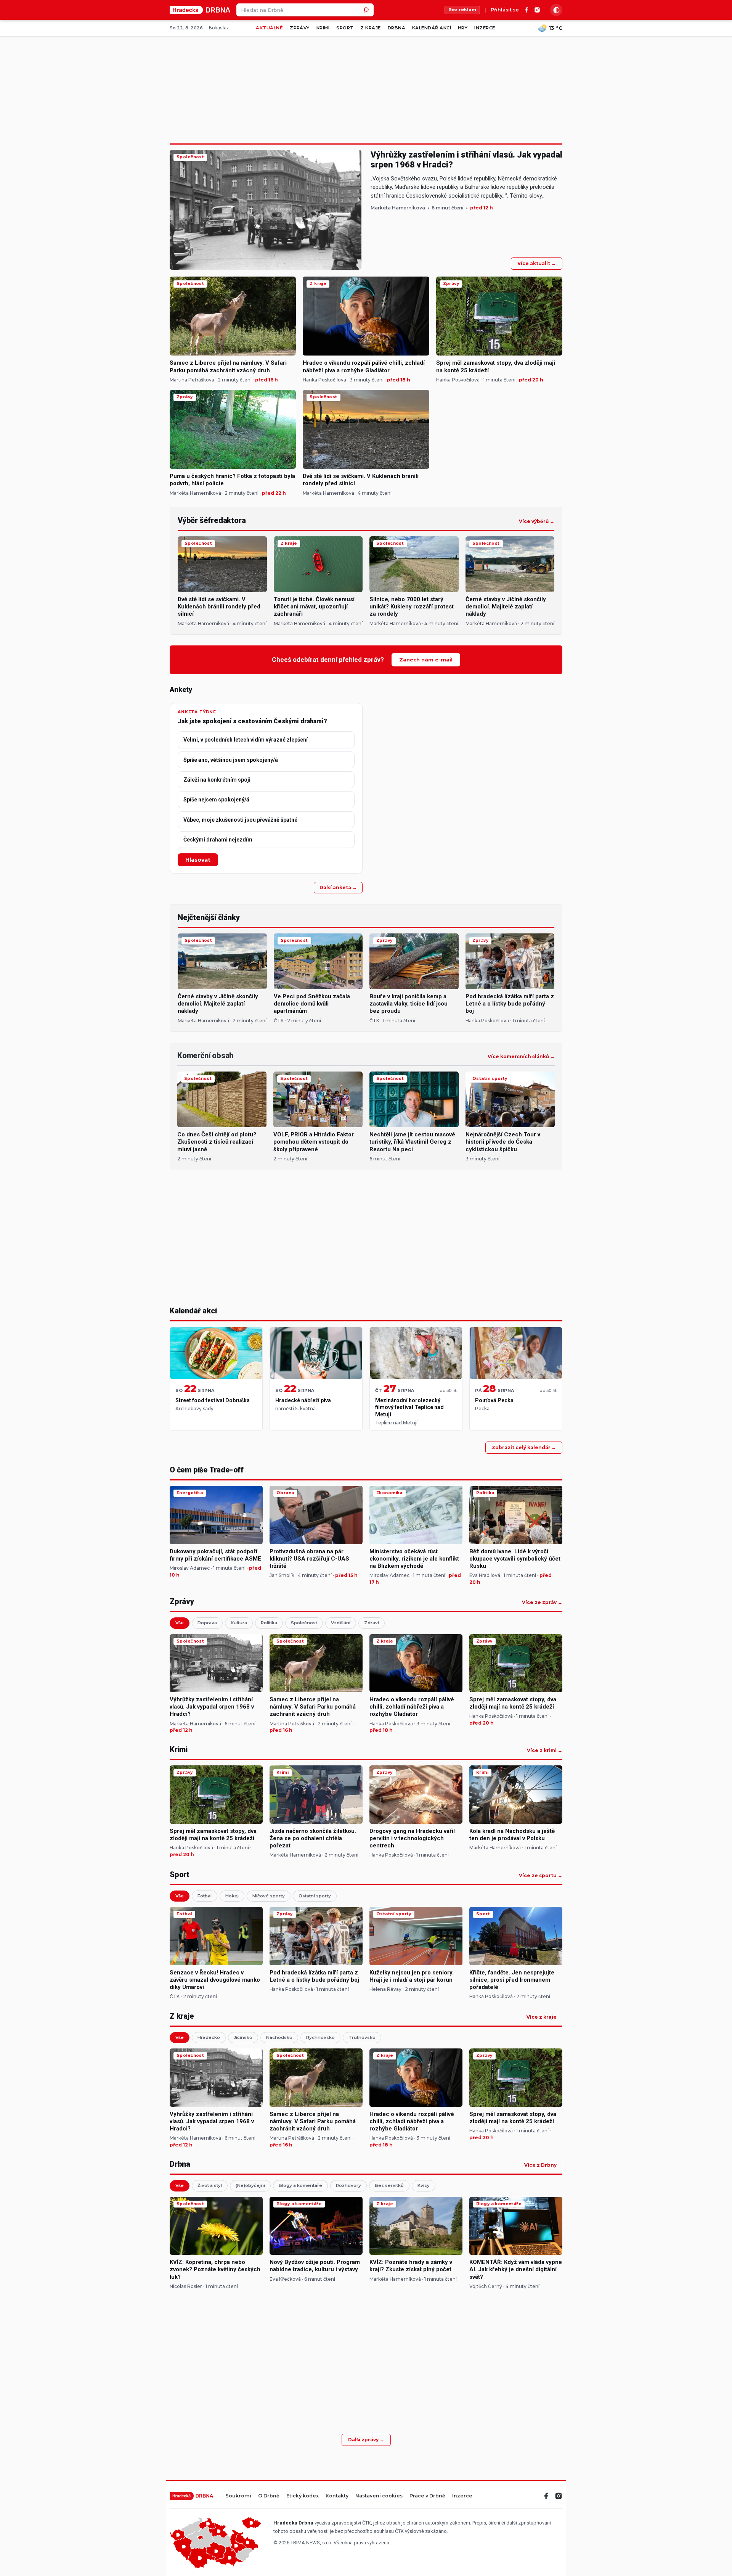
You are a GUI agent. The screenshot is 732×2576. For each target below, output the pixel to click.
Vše (180, 1623)
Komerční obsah (205, 1056)
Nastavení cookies (379, 2496)
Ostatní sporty (315, 1896)
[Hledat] (367, 10)
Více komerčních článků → (521, 1057)
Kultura (239, 1623)
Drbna (396, 28)
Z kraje (370, 28)
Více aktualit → (537, 263)
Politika (269, 1623)
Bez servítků (389, 2185)
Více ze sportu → (541, 1876)
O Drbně (269, 2496)
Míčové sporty (269, 1896)
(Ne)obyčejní (250, 2185)
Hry (463, 28)
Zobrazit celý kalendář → (524, 1447)
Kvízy (424, 2185)
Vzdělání (341, 1623)
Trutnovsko (362, 2037)
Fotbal (205, 1896)
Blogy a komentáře (300, 2185)
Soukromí (238, 2496)
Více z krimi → (545, 1751)
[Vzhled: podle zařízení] (556, 10)
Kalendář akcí (432, 28)
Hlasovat (198, 860)
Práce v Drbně (427, 2496)
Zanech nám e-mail (426, 660)
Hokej (232, 1896)
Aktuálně (269, 28)
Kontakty (337, 2496)
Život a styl (210, 2185)
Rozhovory (348, 2185)
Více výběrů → (537, 521)
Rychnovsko (320, 2037)
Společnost (304, 1623)
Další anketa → (338, 887)
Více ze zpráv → (542, 1603)
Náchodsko (279, 2037)
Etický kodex (303, 2496)
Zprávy (300, 28)
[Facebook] (527, 10)
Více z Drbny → (543, 2165)
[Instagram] (537, 10)
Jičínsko (243, 2037)
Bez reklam (462, 10)
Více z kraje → (544, 2017)
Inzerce (485, 28)
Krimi (323, 28)
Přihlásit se (505, 10)
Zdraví (372, 1623)
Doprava (207, 1623)
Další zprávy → (366, 2440)
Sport (345, 28)
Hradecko (209, 2037)
